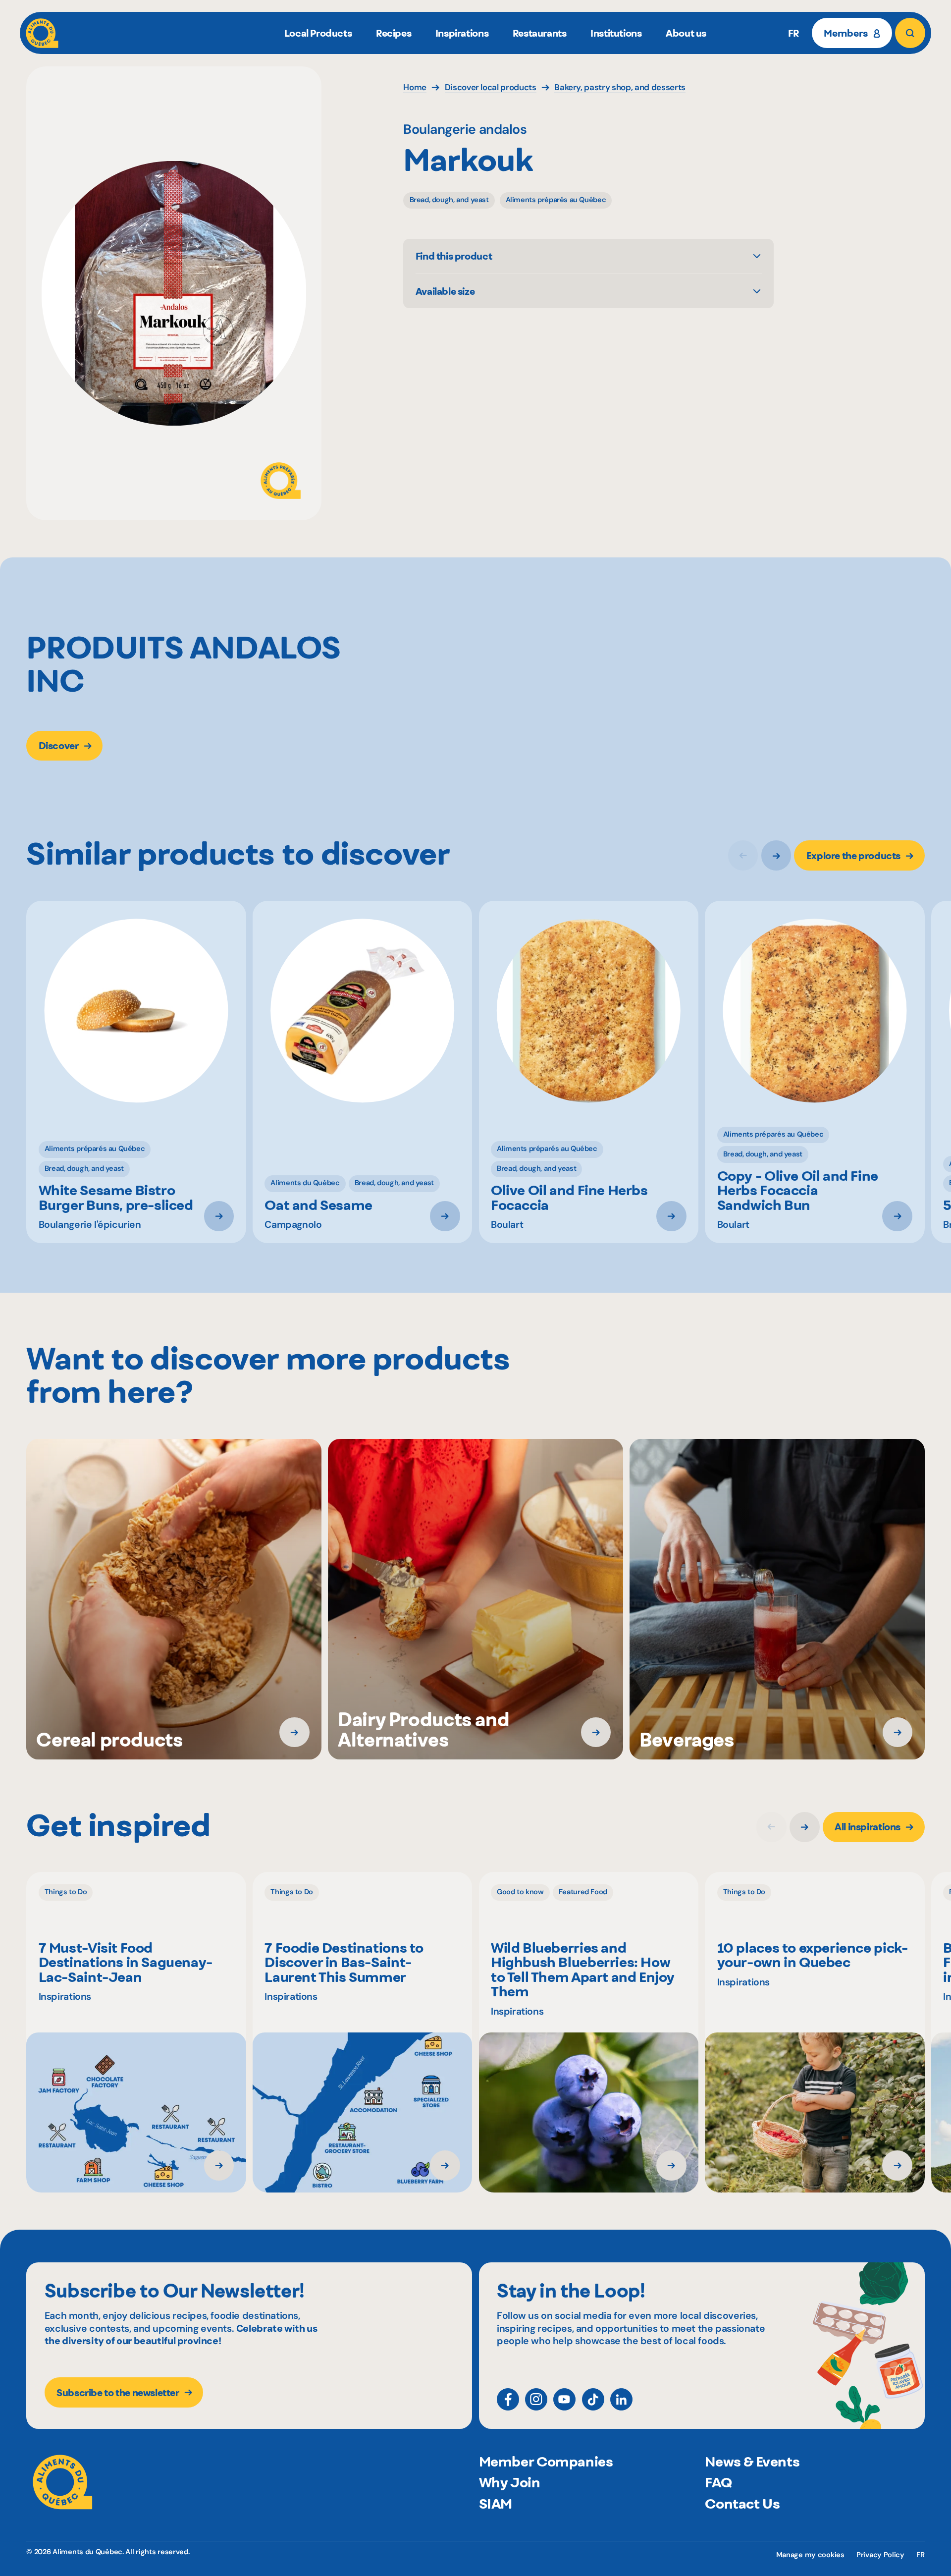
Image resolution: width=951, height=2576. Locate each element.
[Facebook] (508, 2399)
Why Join (510, 2482)
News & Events (752, 2462)
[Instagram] (536, 2399)
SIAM (496, 2504)
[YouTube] (564, 2399)
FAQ (718, 2482)
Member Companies (546, 2462)
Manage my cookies (810, 2555)
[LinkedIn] (621, 2399)
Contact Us (742, 2504)
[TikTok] (593, 2399)
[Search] (910, 33)
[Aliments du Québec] (42, 33)
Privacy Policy (880, 2555)
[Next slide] (776, 855)
